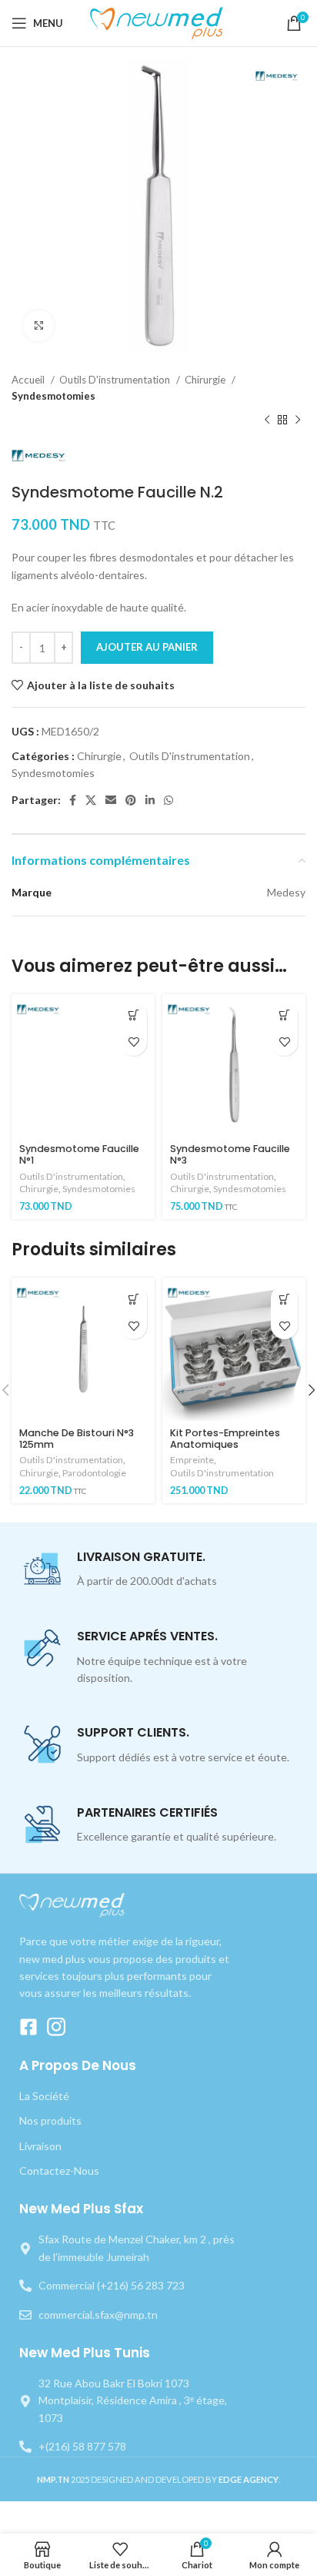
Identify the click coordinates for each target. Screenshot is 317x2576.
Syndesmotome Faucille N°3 (230, 1154)
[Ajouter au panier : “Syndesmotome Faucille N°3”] (284, 1015)
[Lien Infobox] (158, 1570)
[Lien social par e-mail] (111, 800)
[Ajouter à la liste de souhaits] (133, 1042)
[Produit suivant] (298, 420)
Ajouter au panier (147, 647)
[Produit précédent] (267, 420)
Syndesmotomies (53, 396)
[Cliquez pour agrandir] (38, 326)
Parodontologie (94, 1473)
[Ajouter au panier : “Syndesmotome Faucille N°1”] (133, 1015)
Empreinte (192, 1460)
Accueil (29, 380)
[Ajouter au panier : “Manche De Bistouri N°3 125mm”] (133, 1299)
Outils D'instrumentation (116, 380)
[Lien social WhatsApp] (169, 800)
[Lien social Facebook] (73, 800)
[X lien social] (91, 800)
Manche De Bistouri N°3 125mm (77, 1439)
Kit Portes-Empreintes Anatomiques (225, 1439)
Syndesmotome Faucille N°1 (79, 1154)
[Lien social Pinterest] (131, 800)
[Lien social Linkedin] (150, 800)
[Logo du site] (159, 22)
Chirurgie (206, 380)
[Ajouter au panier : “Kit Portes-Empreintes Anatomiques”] (284, 1299)
